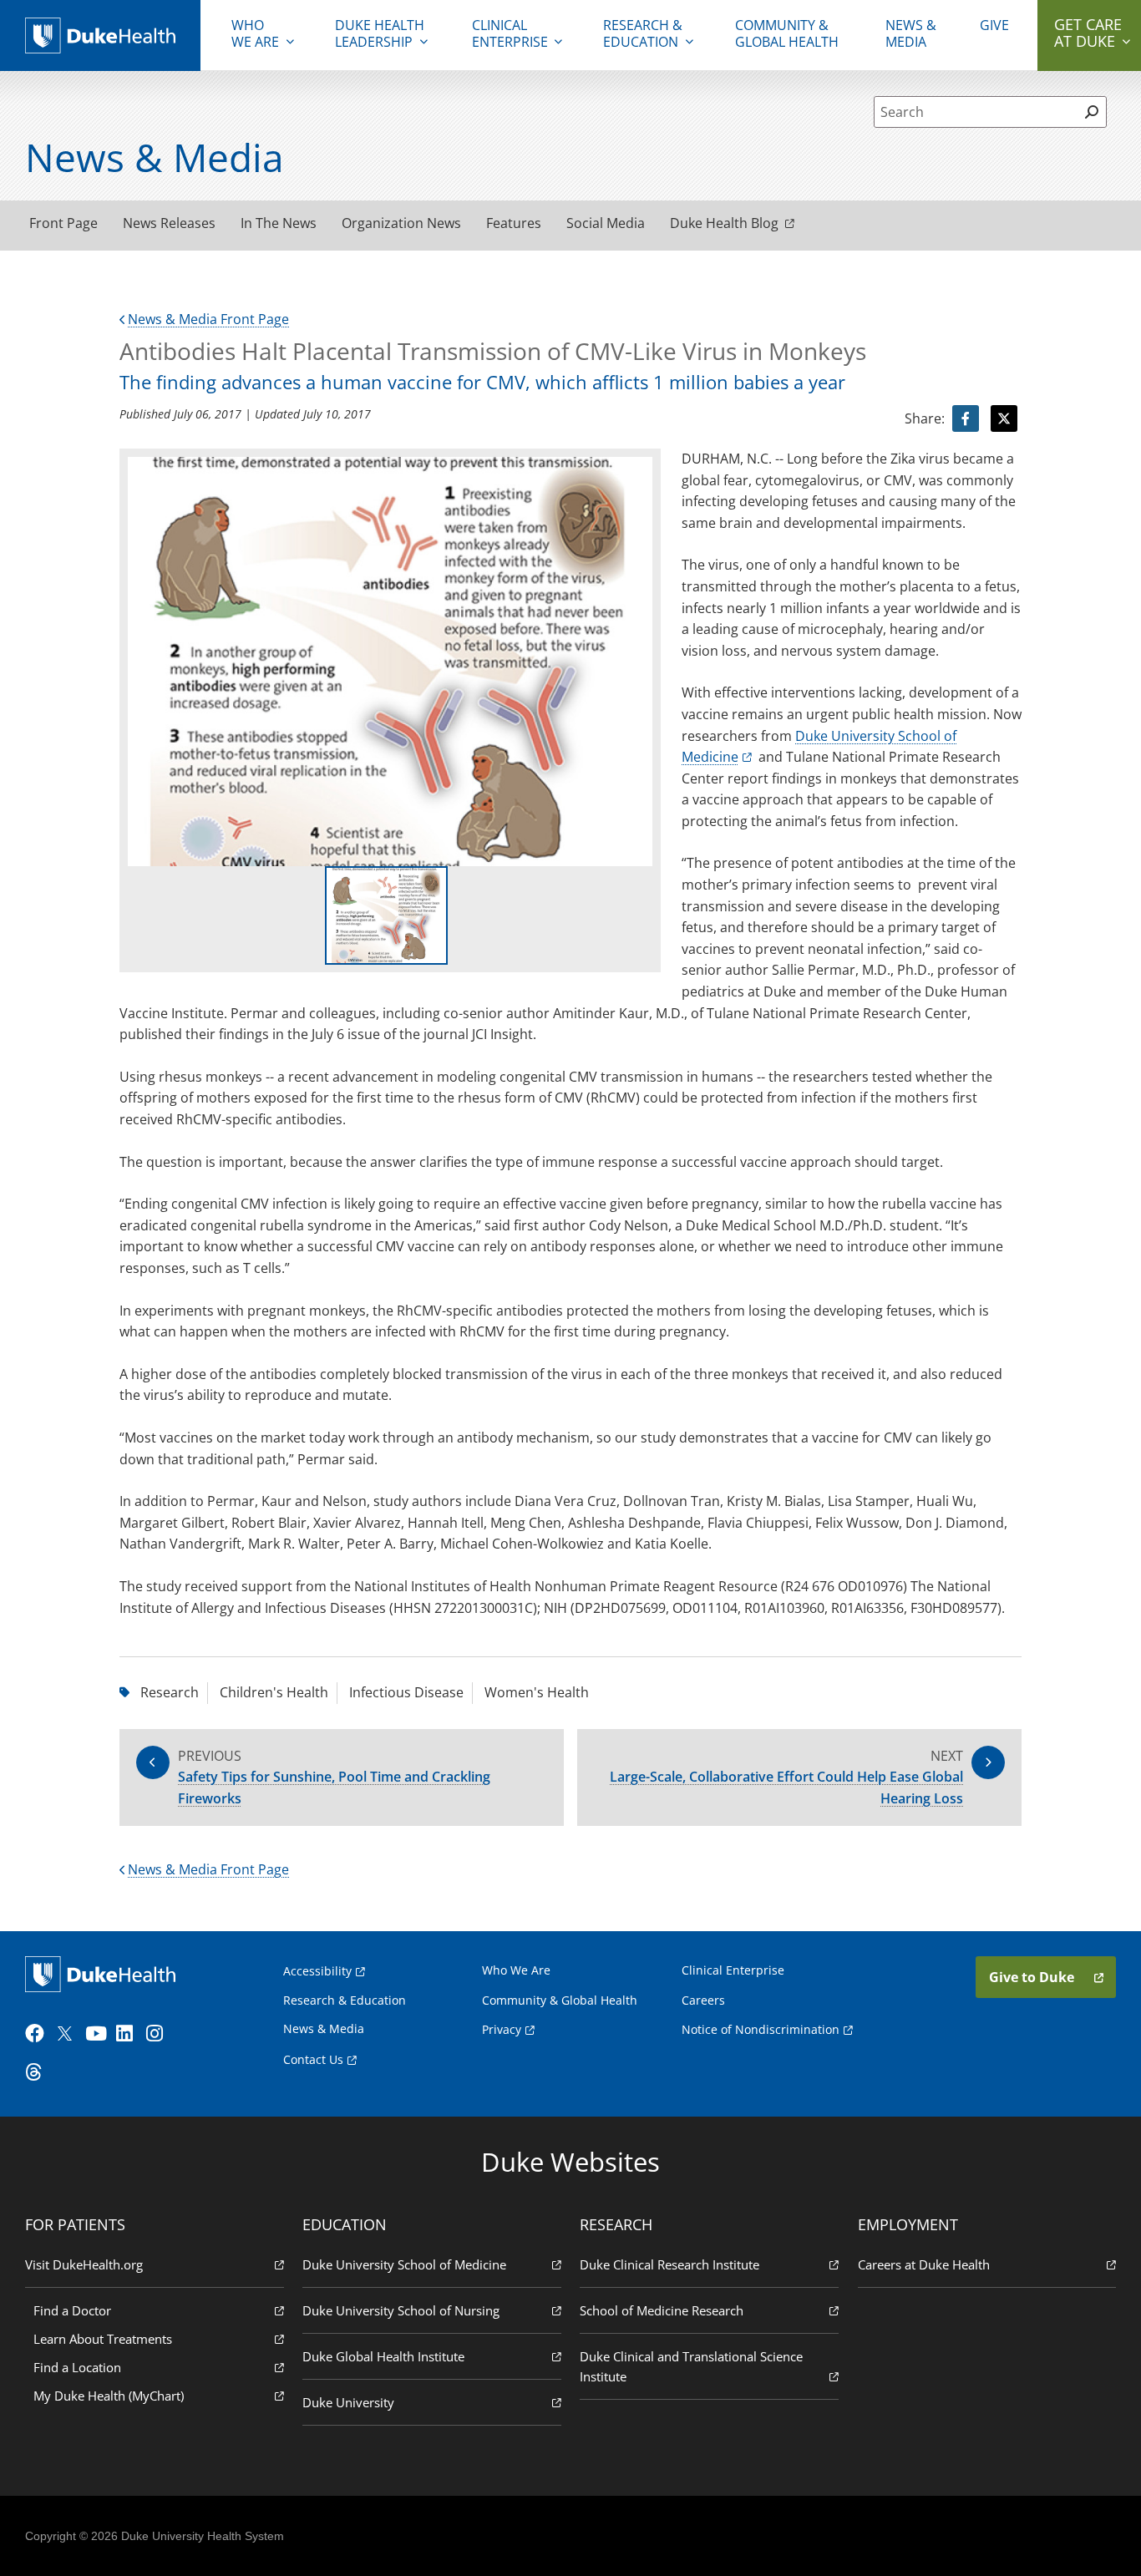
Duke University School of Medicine (404, 2264)
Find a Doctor (72, 2310)
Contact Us (313, 2059)
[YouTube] (99, 2034)
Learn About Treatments (103, 2339)
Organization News (401, 223)
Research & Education (643, 33)
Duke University (348, 2402)
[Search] (1091, 112)
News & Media (911, 33)
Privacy (502, 2029)
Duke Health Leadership (380, 33)
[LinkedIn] (129, 2034)
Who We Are (516, 1970)
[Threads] (38, 2072)
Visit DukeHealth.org (84, 2264)
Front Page (63, 223)
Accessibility (317, 1971)
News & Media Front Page (208, 319)
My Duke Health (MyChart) (109, 2396)
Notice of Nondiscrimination (761, 2029)
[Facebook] (38, 2034)
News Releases (169, 223)
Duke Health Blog (724, 223)
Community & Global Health (787, 33)
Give (994, 25)
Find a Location (77, 2367)
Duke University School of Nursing (401, 2310)
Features (514, 223)
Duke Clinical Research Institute (669, 2264)
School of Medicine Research (662, 2310)
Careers (703, 2000)
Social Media (606, 223)
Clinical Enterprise (510, 33)
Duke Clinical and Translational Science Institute (691, 2366)
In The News (279, 223)
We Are (255, 33)
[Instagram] (160, 2034)
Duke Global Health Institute (383, 2356)
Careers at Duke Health (924, 2264)
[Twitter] (68, 2034)
